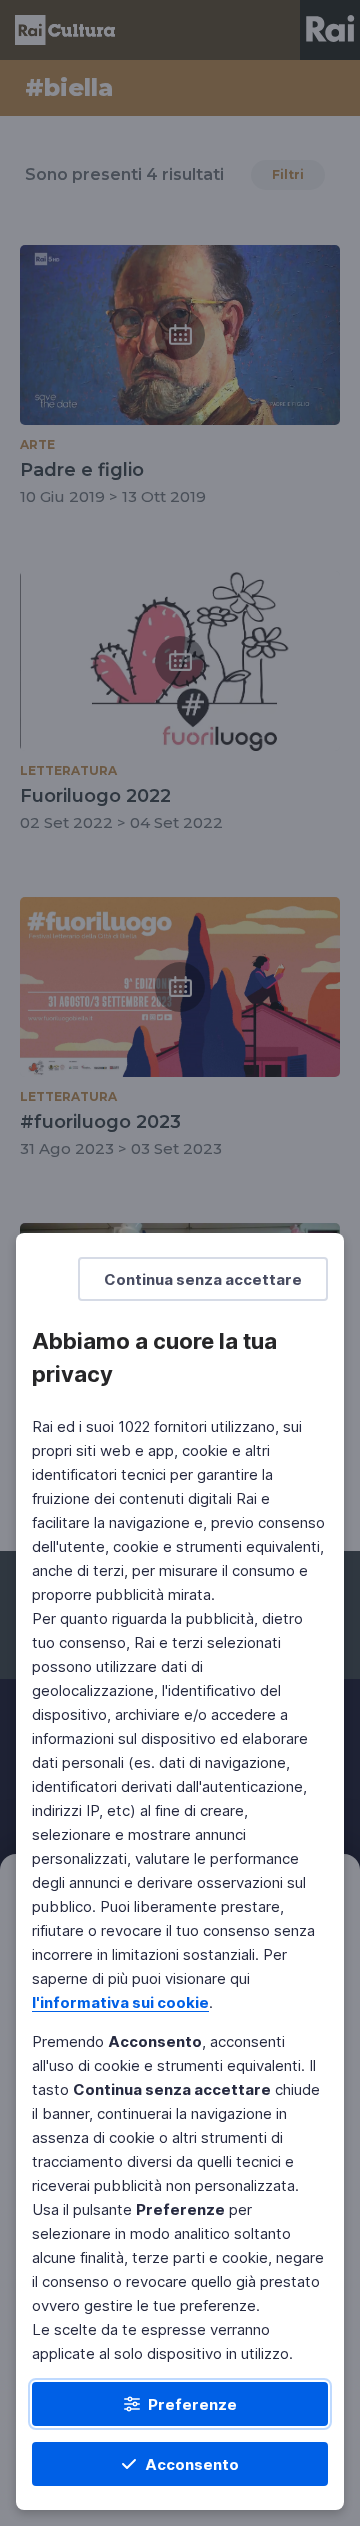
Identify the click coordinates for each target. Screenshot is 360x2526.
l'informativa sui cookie (120, 2002)
